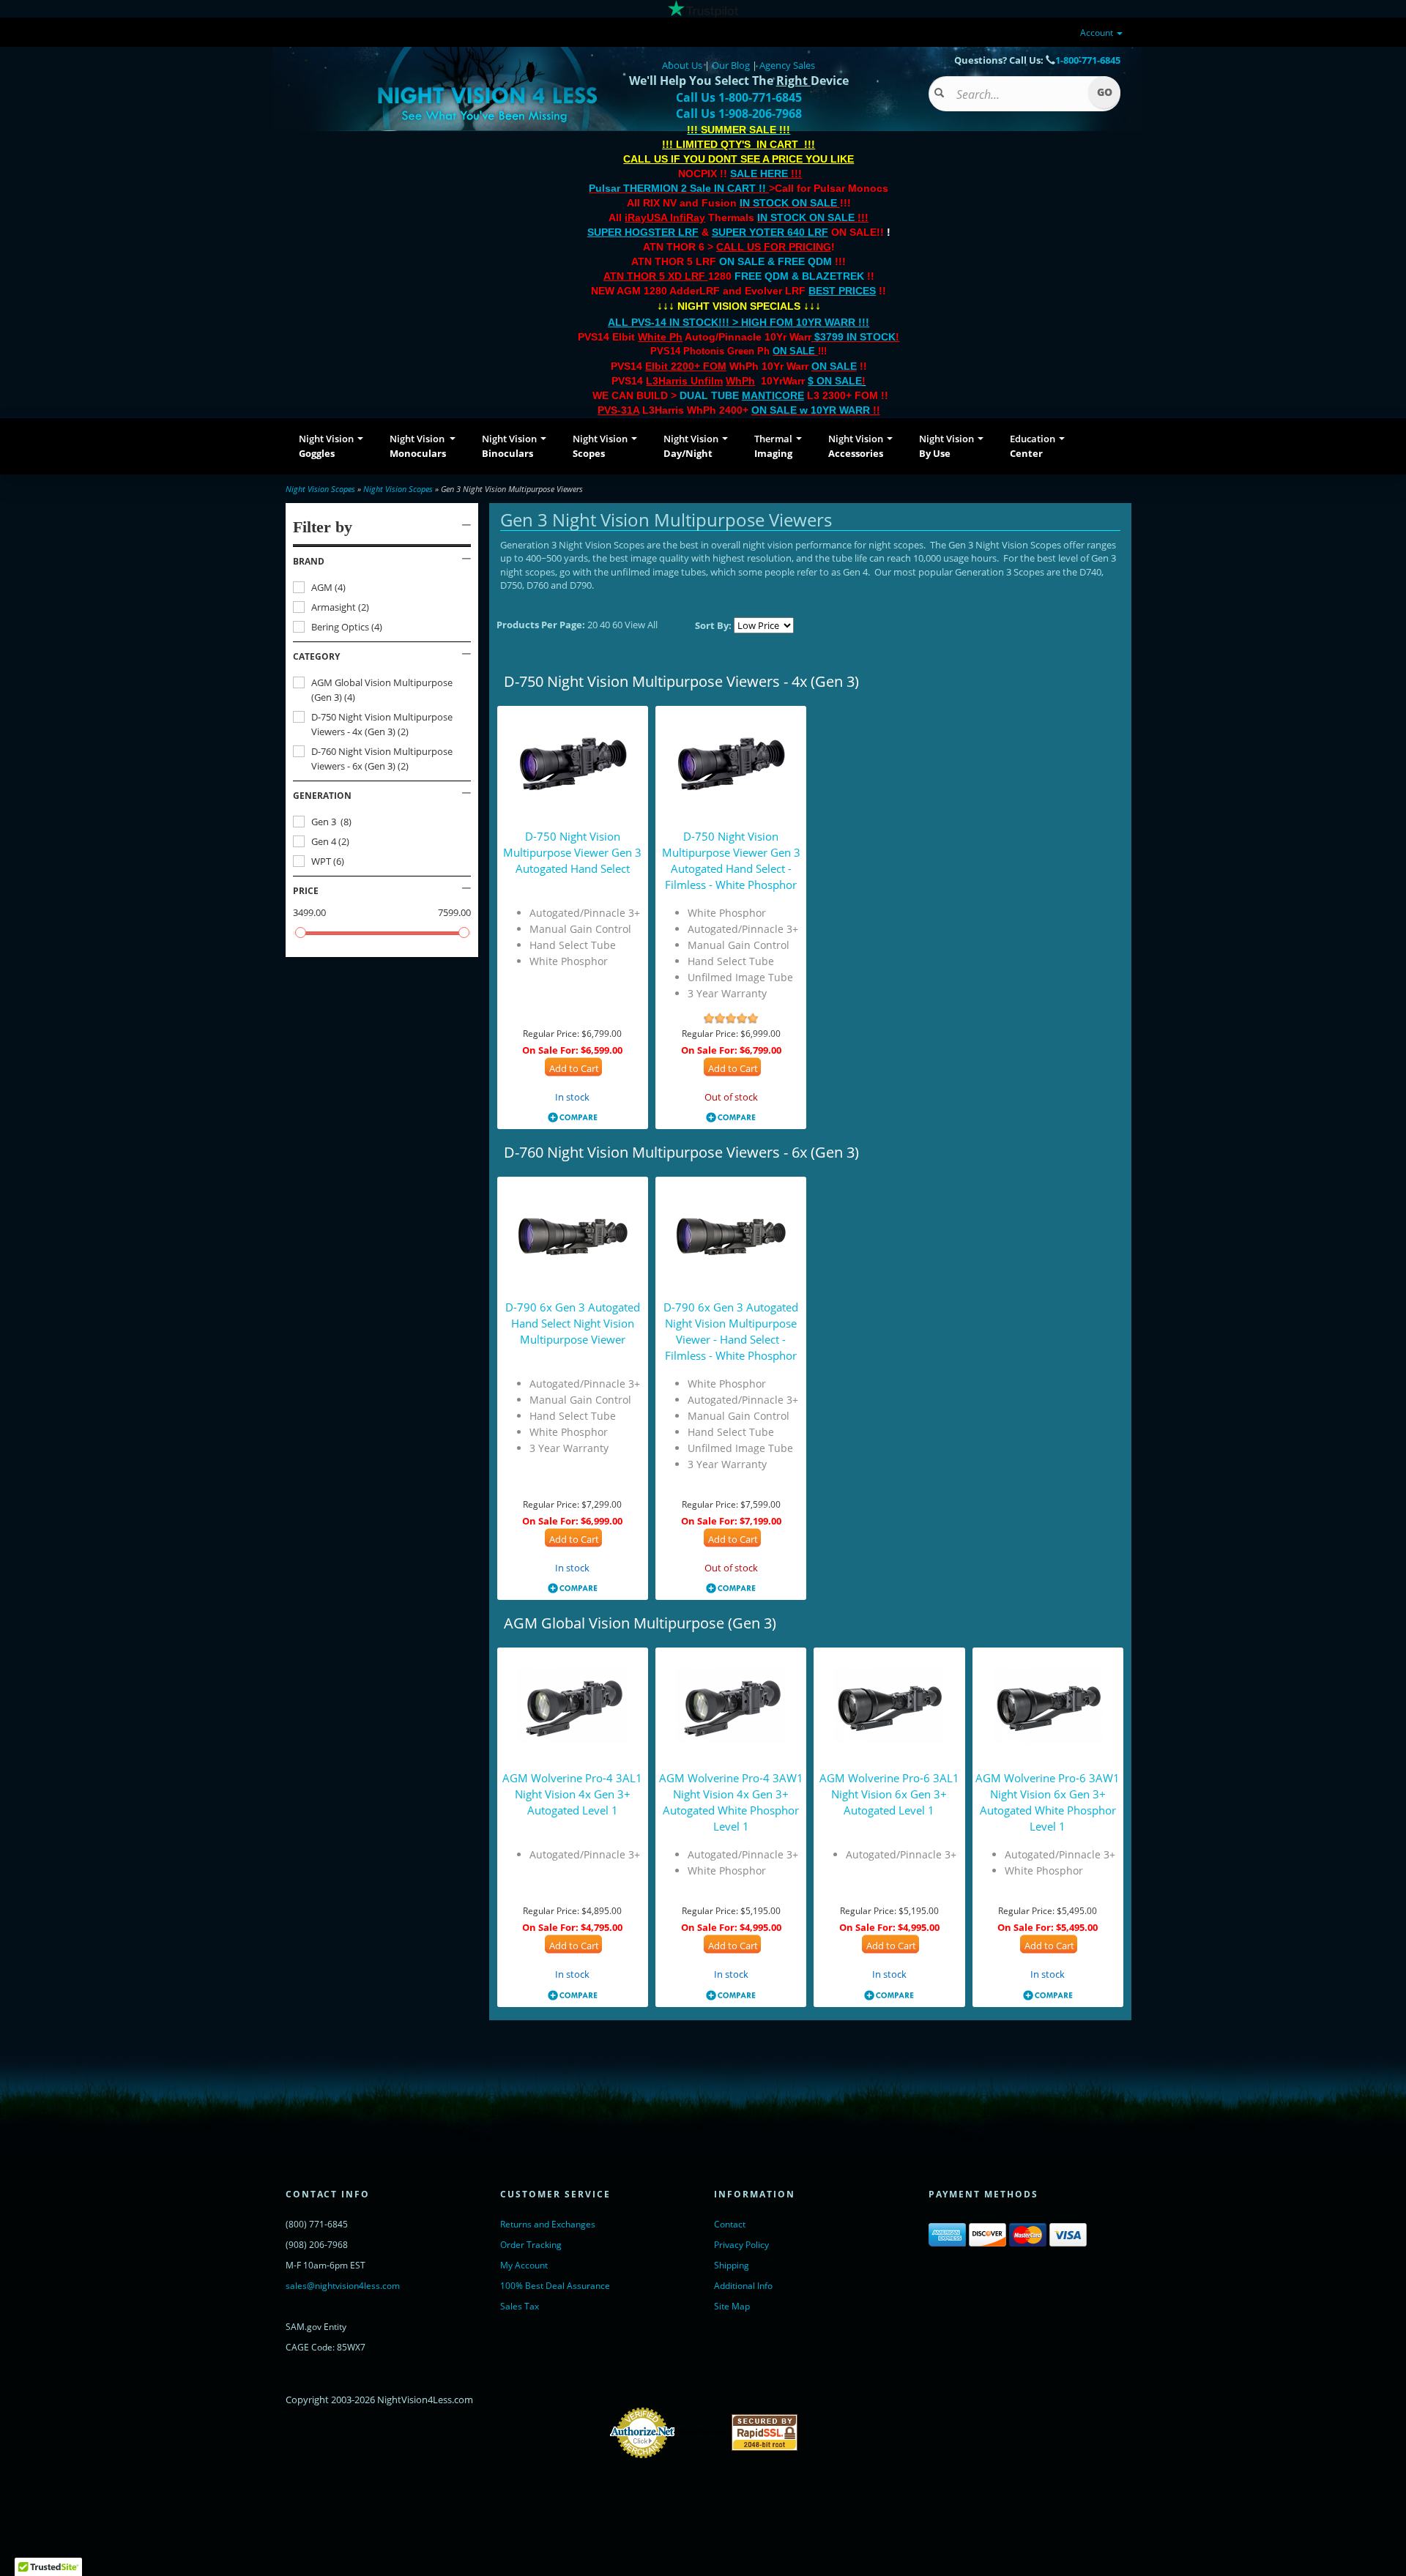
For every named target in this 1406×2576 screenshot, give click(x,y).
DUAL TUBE (742, 395)
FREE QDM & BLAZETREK (801, 276)
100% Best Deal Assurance (555, 2286)
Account (1098, 33)
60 (618, 625)
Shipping (732, 2265)
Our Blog (731, 65)
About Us (682, 65)
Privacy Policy (741, 2245)
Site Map (732, 2306)
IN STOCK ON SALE (788, 203)
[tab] (382, 562)
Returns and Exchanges (548, 2224)
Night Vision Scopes (320, 489)
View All (641, 625)
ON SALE (794, 351)
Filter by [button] (323, 527)
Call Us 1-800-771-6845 (739, 97)
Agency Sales (787, 65)
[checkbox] (382, 587)
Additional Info (743, 2286)
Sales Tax (520, 2306)
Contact (730, 2224)
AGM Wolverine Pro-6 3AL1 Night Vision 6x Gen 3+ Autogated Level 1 (889, 1794)
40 (606, 625)
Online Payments (703, 2432)
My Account (524, 2265)
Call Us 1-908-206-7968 (739, 113)
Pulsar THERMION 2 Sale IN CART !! (679, 188)
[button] (382, 562)
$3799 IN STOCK (855, 337)
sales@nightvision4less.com (343, 2286)
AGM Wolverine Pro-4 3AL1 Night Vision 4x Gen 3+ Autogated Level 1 (572, 1794)
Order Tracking (531, 2245)
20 (594, 625)
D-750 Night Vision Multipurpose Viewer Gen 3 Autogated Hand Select (572, 852)
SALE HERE (759, 174)
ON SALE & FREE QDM (775, 261)
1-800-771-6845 (1088, 60)
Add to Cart (574, 1068)
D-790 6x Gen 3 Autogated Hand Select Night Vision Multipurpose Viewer (573, 1323)
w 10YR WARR (833, 410)
